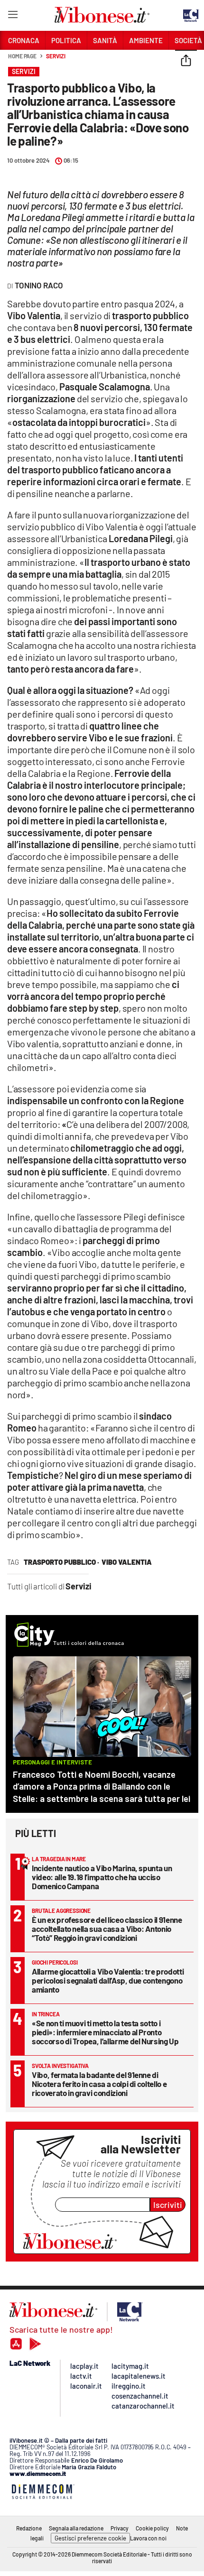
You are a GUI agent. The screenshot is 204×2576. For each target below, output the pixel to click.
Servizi (56, 56)
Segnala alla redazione (76, 2528)
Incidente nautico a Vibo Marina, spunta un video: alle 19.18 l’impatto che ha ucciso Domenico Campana (102, 1877)
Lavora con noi (148, 2538)
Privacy (120, 2528)
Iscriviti (168, 2205)
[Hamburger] (13, 16)
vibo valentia (127, 1562)
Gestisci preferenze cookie (90, 2538)
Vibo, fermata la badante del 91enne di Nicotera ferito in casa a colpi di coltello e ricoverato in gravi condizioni (99, 2084)
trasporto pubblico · (61, 1562)
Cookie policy (152, 2528)
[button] (186, 61)
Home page (22, 56)
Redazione (29, 2528)
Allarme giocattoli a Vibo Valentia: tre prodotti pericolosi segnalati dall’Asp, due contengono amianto (108, 1980)
